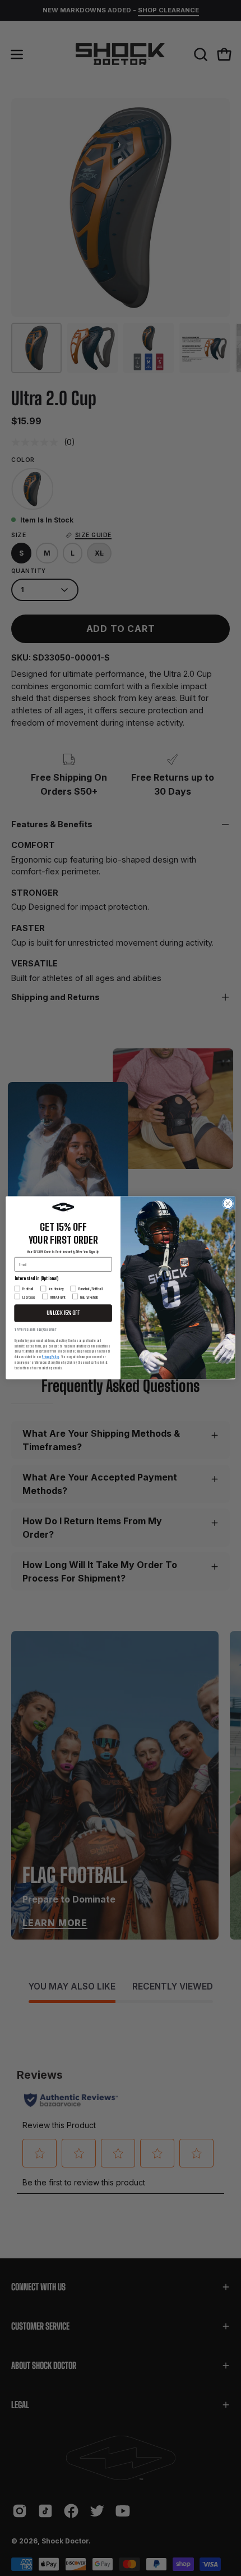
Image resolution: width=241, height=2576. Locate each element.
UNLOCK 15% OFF (63, 1314)
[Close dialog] (228, 1204)
